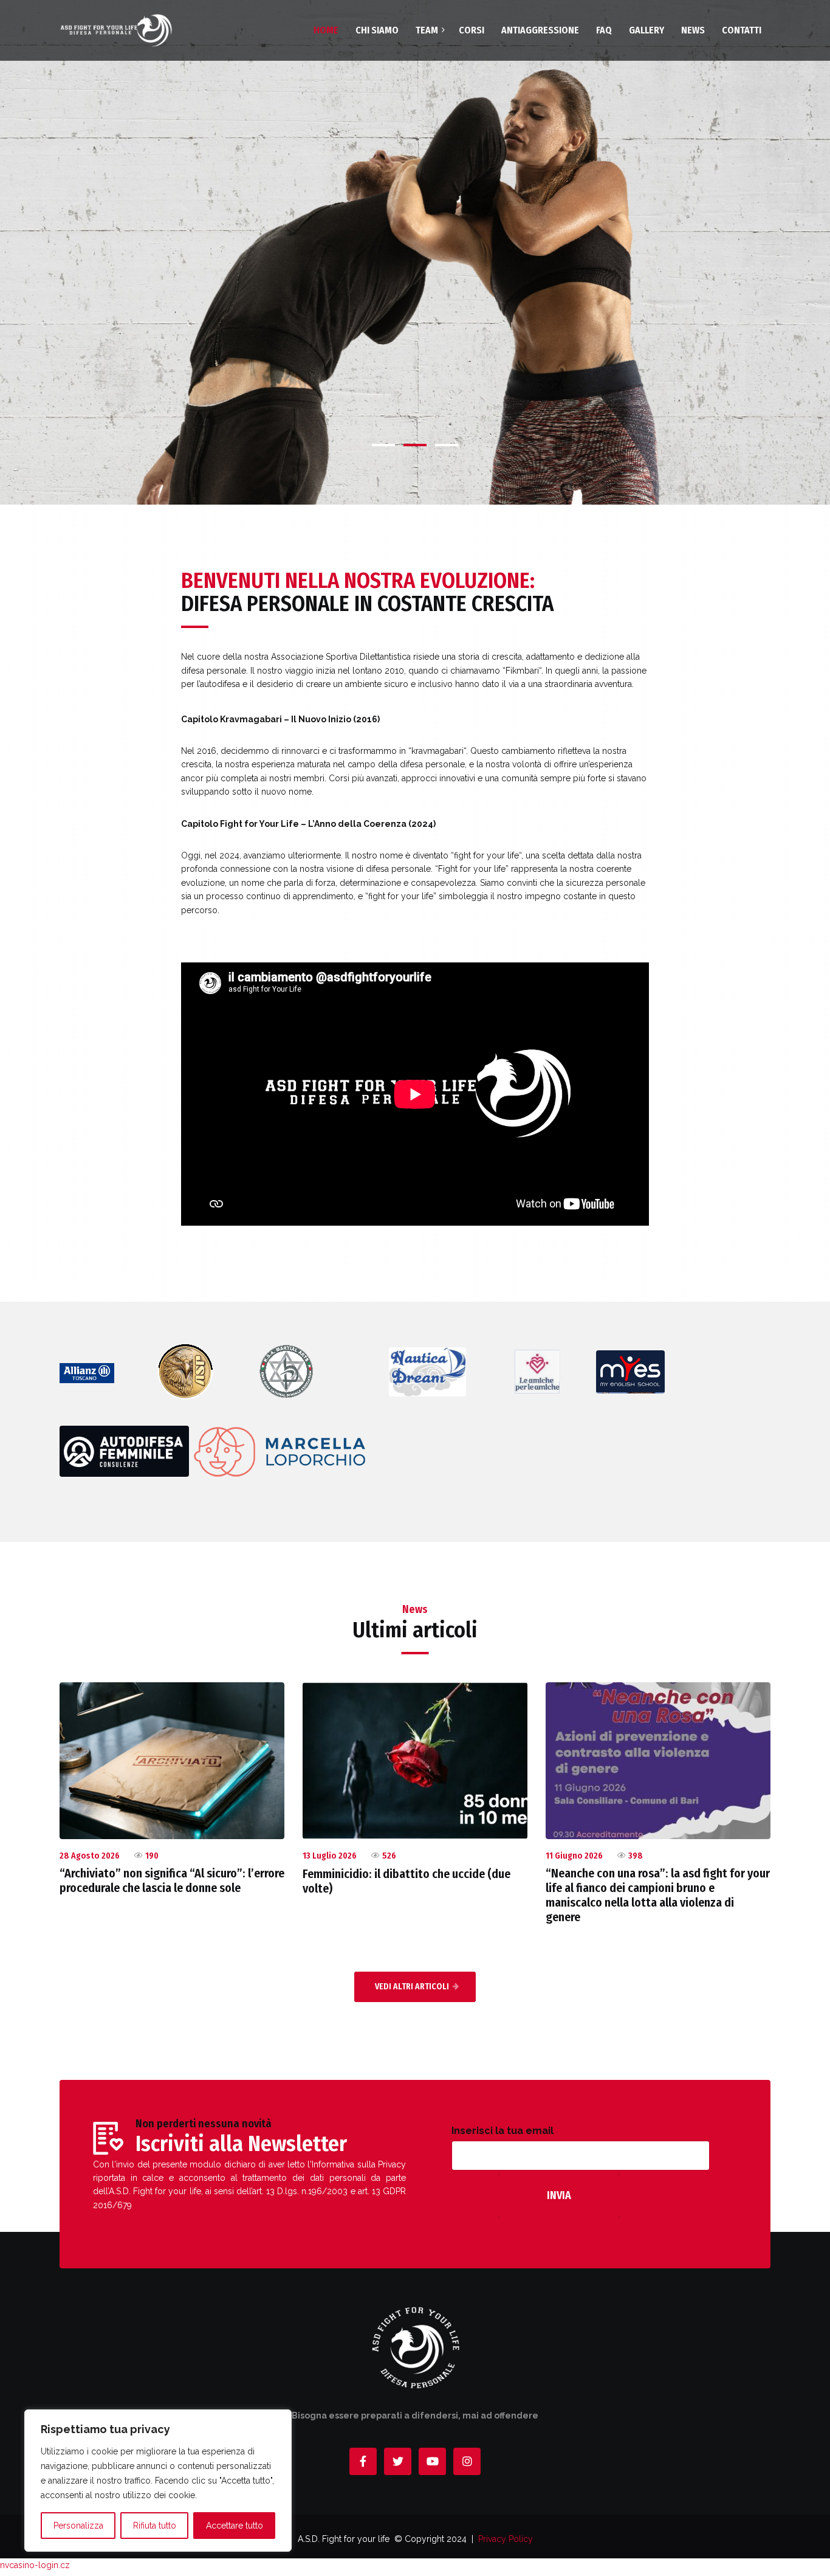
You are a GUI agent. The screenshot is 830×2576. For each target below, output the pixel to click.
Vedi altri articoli (412, 1987)
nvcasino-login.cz (35, 2565)
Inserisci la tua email (502, 2131)
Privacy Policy (506, 2539)
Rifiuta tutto (155, 2526)
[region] (158, 2481)
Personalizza (78, 2526)
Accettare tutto (235, 2526)
